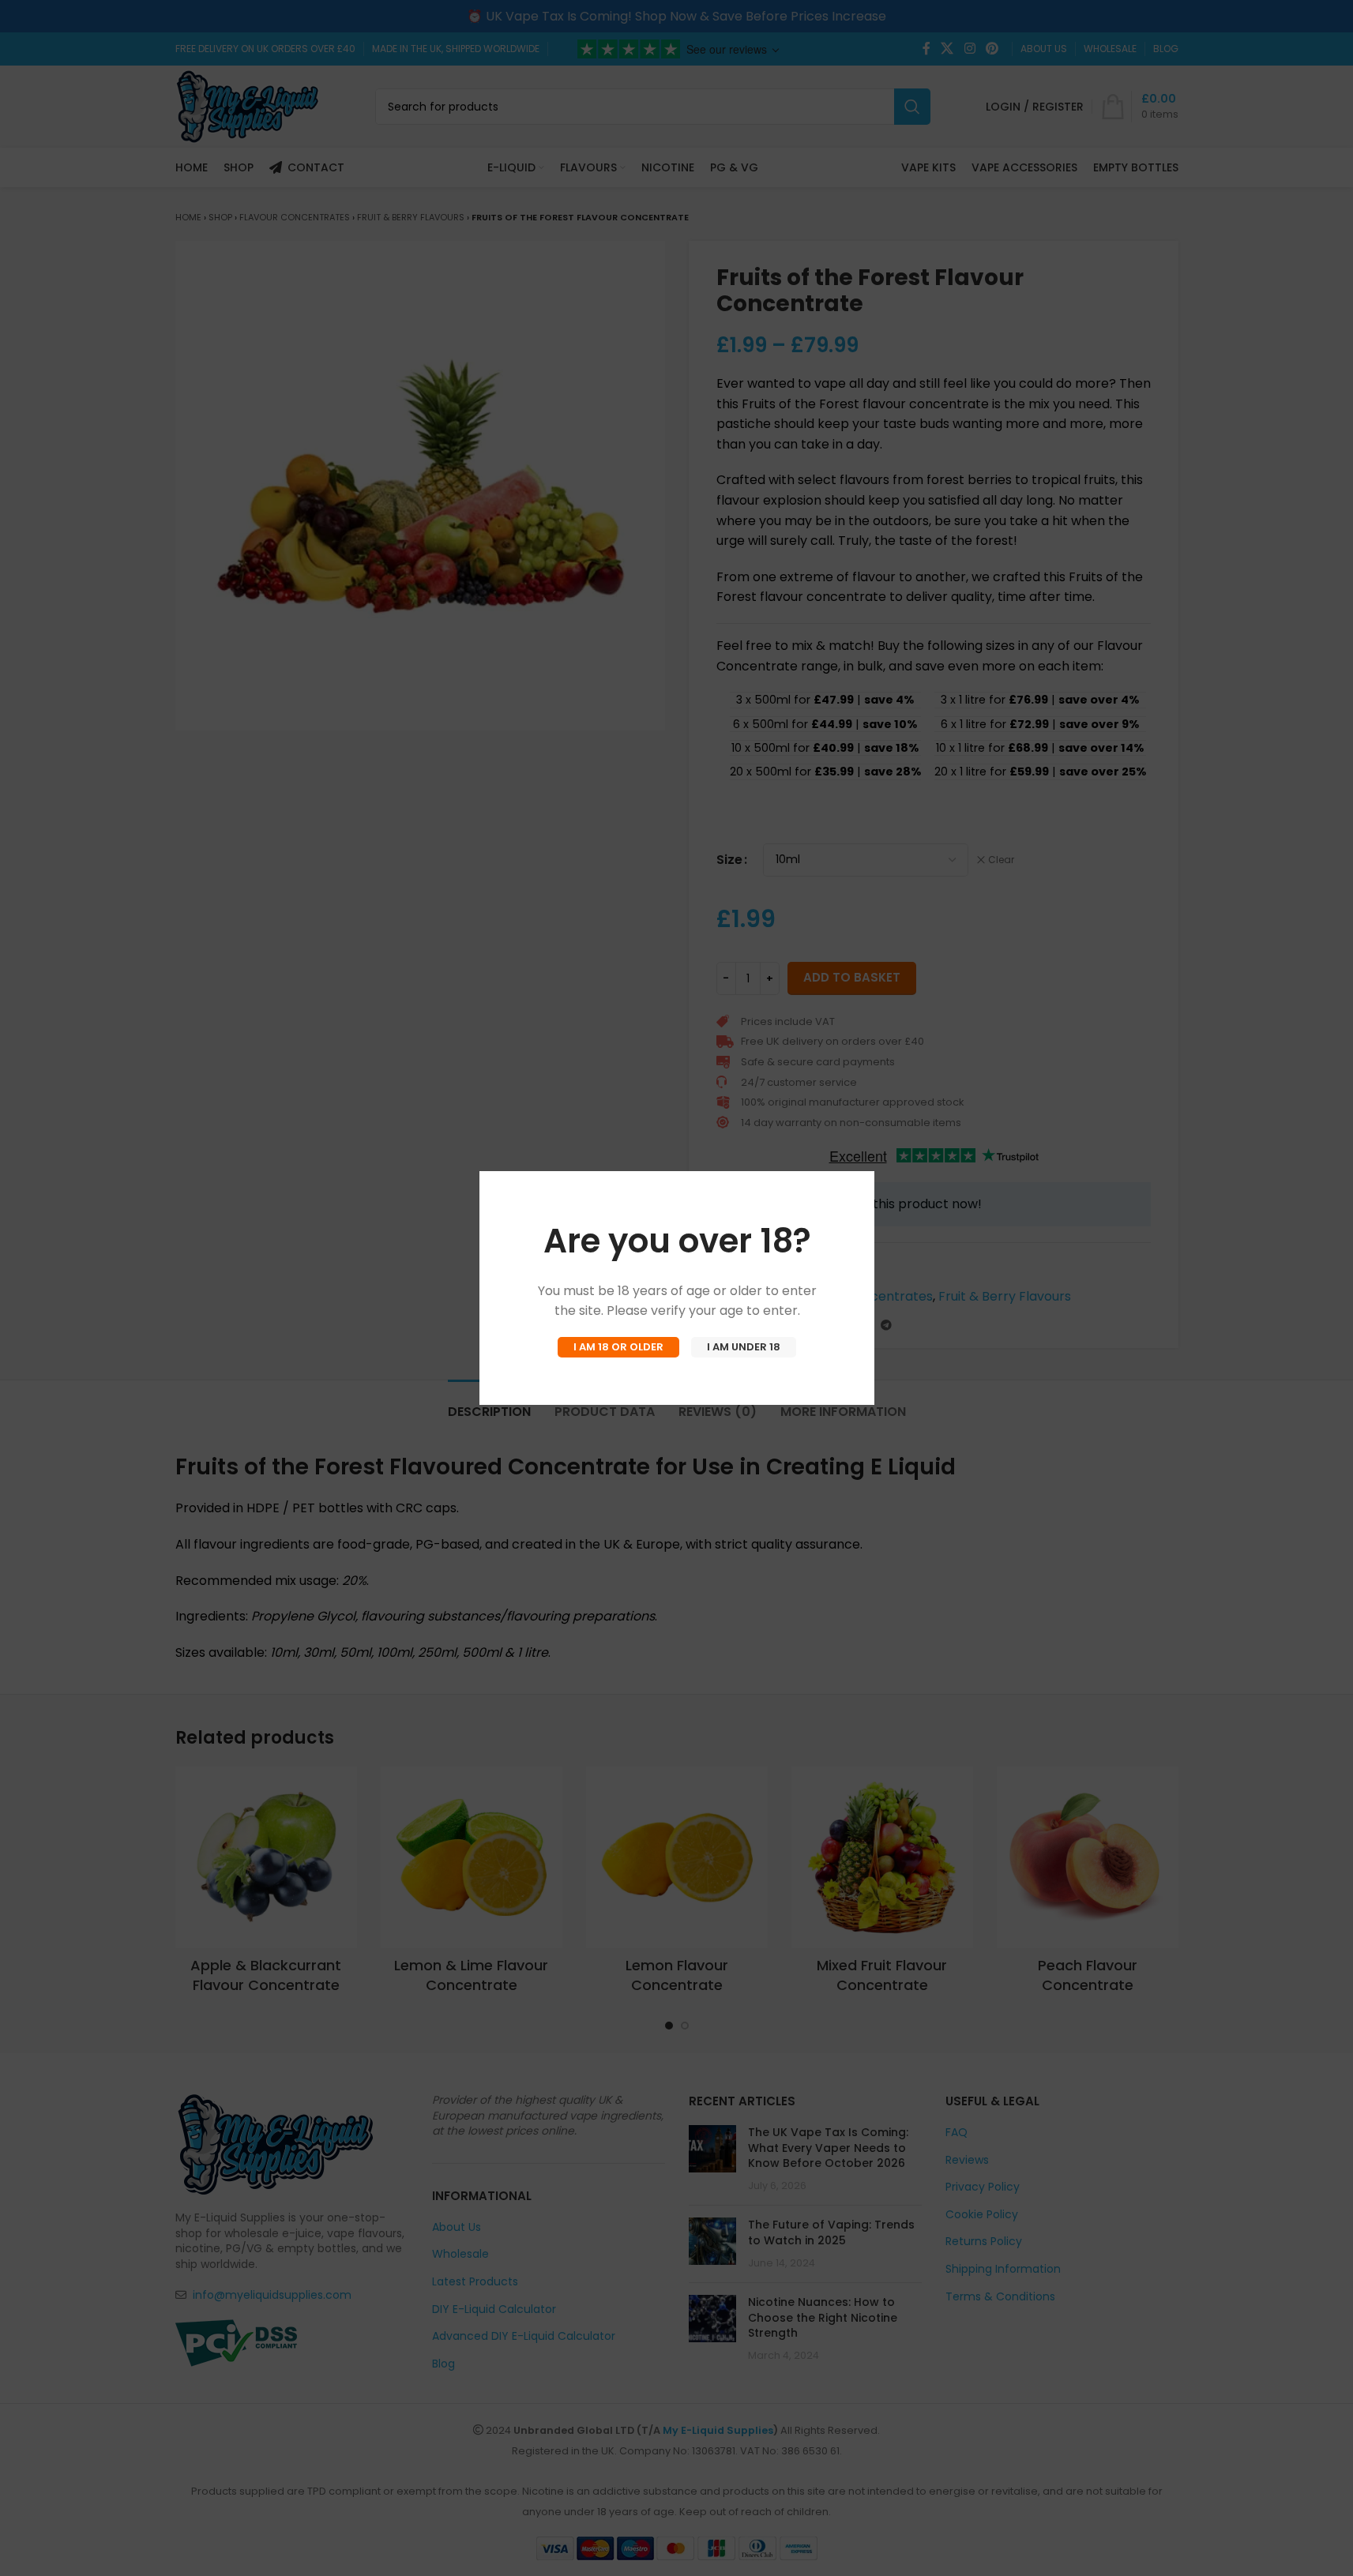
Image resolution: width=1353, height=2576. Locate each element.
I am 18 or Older (618, 1347)
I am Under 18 (744, 1347)
